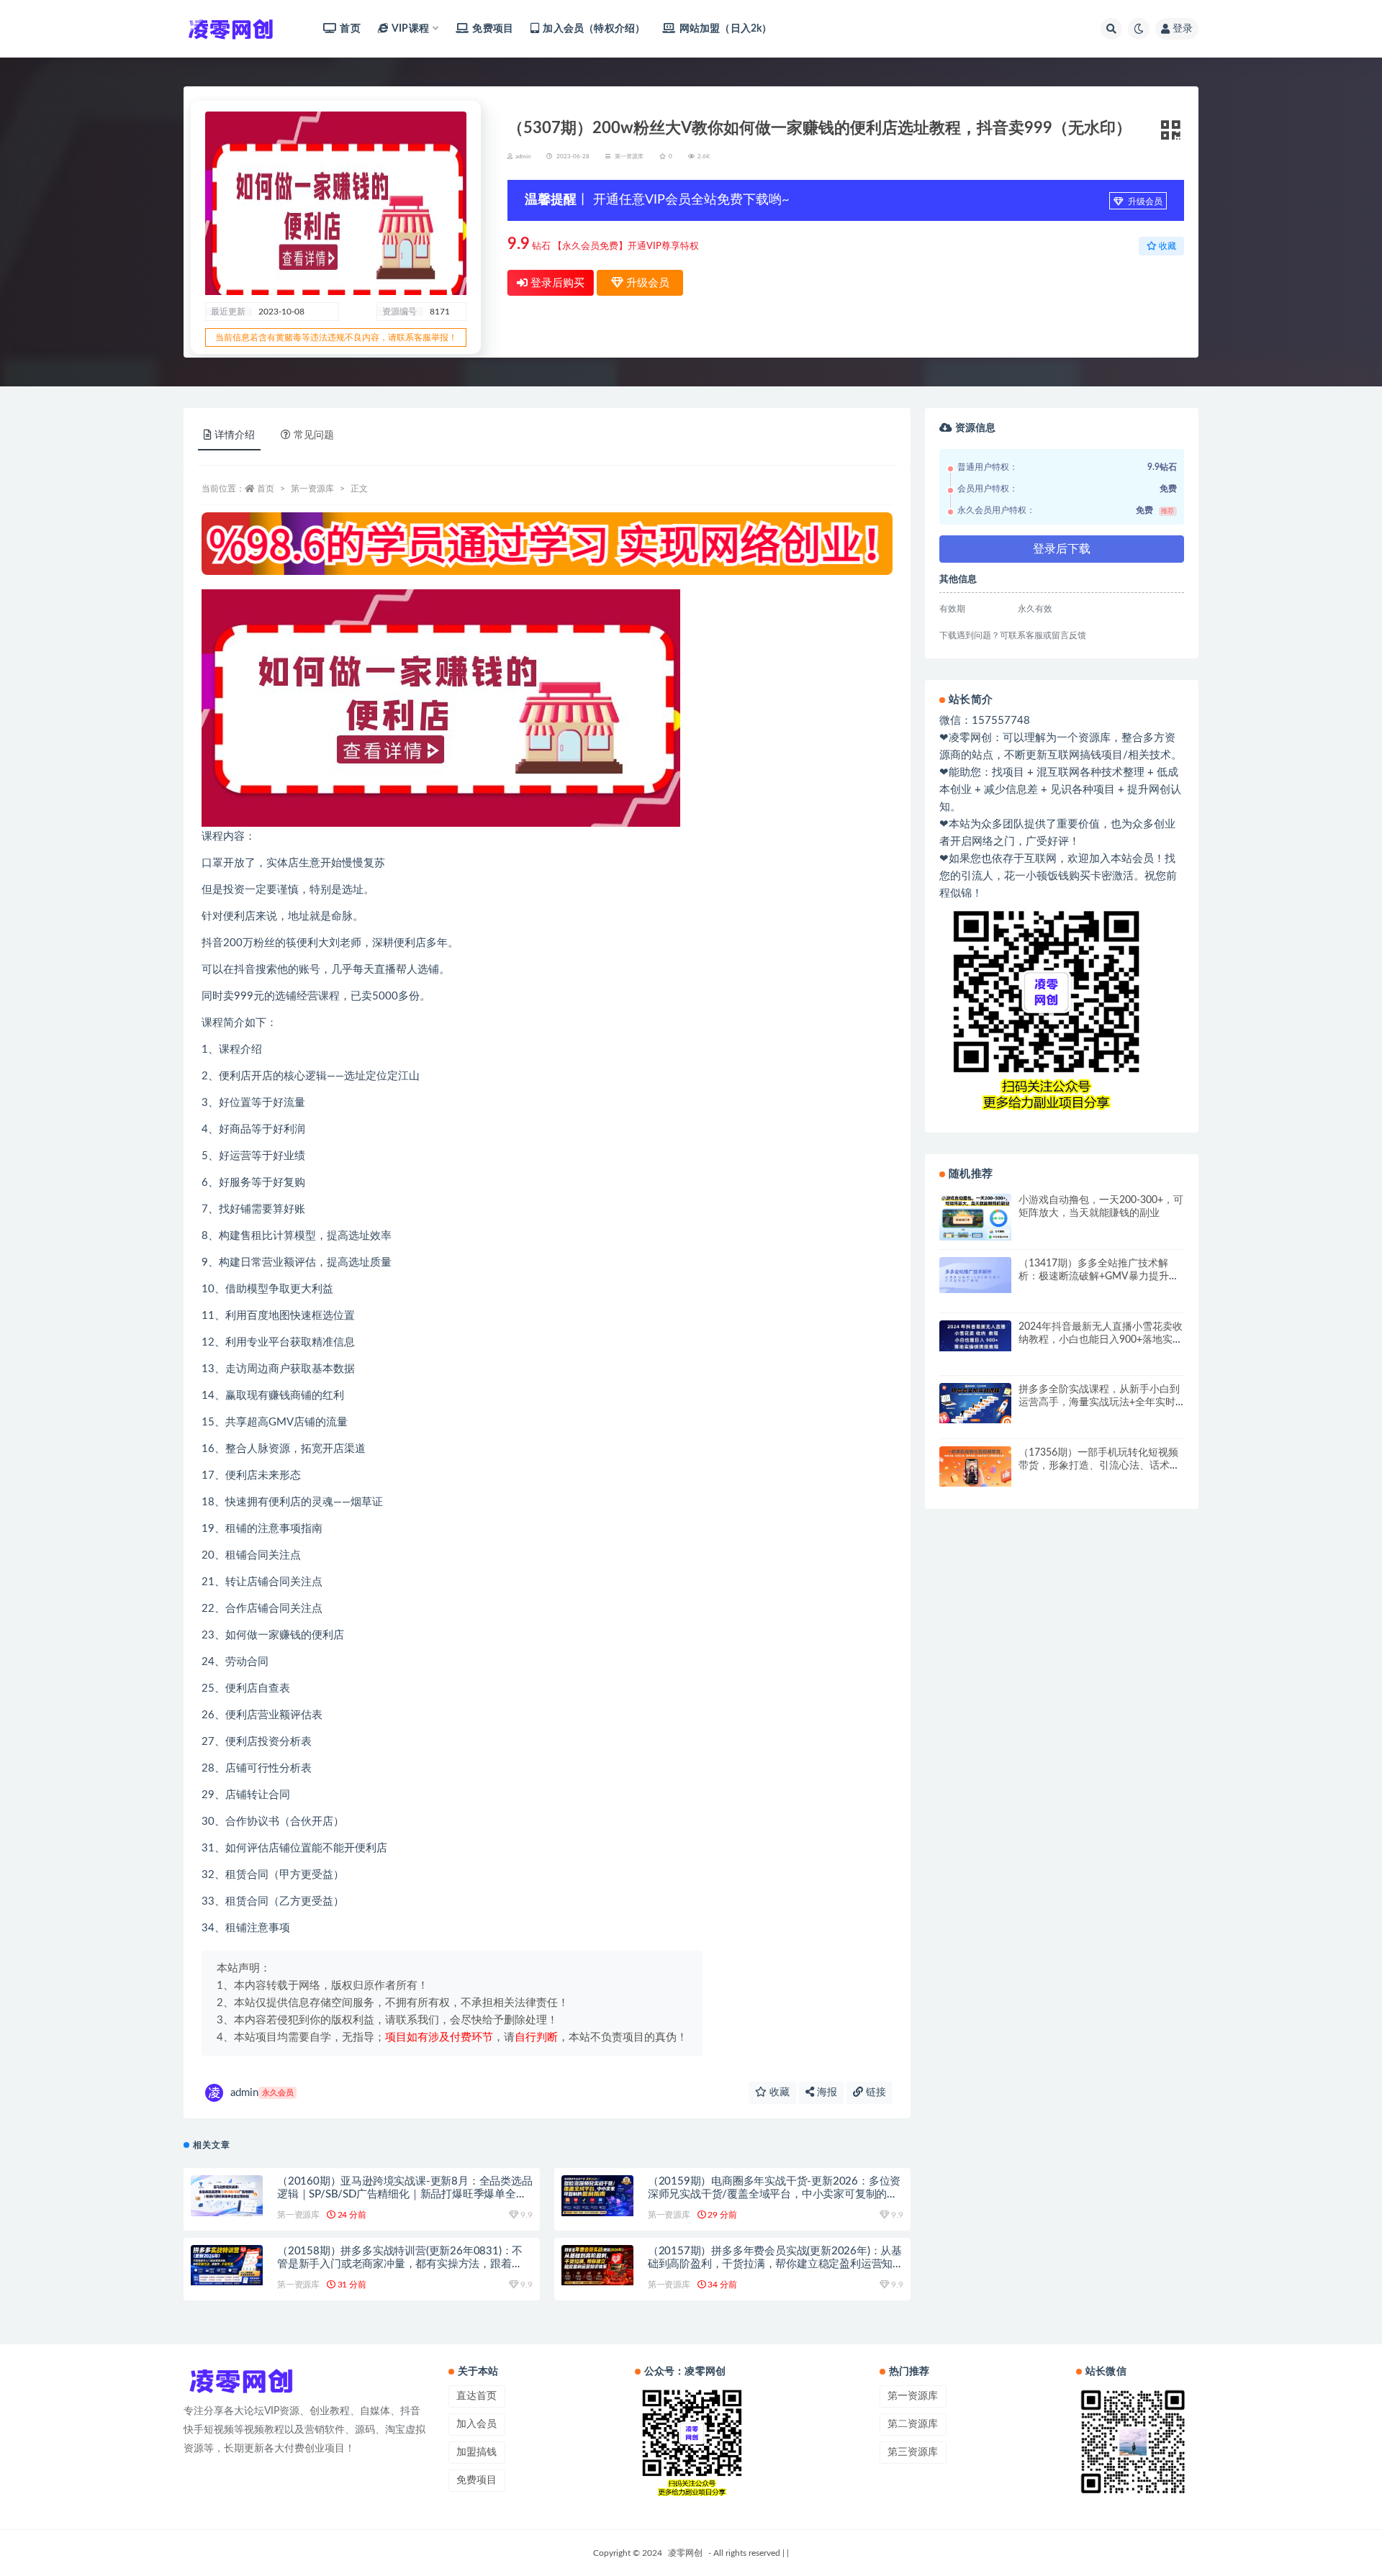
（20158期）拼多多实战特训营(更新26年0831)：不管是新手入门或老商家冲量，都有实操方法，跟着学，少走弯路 (400, 2264)
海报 (826, 2092)
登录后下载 (1062, 549)
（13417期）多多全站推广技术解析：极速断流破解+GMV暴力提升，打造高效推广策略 (1099, 1276)
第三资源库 (913, 2452)
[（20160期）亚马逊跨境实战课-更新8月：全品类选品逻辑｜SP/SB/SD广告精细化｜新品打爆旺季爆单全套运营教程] (227, 2195)
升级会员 (1144, 201)
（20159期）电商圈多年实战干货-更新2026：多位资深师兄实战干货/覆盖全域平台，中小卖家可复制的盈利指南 (774, 2194)
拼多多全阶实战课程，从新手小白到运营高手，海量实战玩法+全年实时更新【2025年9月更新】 (1099, 1402)
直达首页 (477, 2396)
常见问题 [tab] (314, 435)
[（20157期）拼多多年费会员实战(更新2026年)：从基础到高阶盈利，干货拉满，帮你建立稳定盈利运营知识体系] (597, 2265)
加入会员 (477, 2424)
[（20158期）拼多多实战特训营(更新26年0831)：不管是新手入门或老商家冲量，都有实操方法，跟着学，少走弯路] (227, 2265)
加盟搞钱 (477, 2452)
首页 (350, 29)
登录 (1183, 29)
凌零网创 (685, 2553)
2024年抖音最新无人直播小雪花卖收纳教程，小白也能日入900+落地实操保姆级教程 (1101, 1340)
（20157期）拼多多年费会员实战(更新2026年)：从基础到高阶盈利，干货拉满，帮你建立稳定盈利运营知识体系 (775, 2264)
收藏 (778, 2092)
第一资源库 (629, 157)
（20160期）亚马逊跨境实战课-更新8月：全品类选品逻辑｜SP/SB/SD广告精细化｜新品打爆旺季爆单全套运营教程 (405, 2194)
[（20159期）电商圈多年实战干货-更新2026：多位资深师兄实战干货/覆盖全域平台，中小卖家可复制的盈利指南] (597, 2195)
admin (262, 2093)
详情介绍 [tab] (235, 435)
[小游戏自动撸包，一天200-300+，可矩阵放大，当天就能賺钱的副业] (975, 1217)
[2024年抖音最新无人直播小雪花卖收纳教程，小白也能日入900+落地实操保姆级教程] (975, 1336)
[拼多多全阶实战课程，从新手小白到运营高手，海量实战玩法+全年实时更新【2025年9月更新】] (975, 1403)
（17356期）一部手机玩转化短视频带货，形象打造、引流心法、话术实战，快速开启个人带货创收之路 (1099, 1466)
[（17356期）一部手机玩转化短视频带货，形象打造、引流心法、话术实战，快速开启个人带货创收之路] (975, 1466)
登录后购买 (556, 283)
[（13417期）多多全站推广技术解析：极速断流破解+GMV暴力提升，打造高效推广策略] (975, 1275)
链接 (875, 2092)
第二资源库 (913, 2424)
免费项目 (493, 29)
